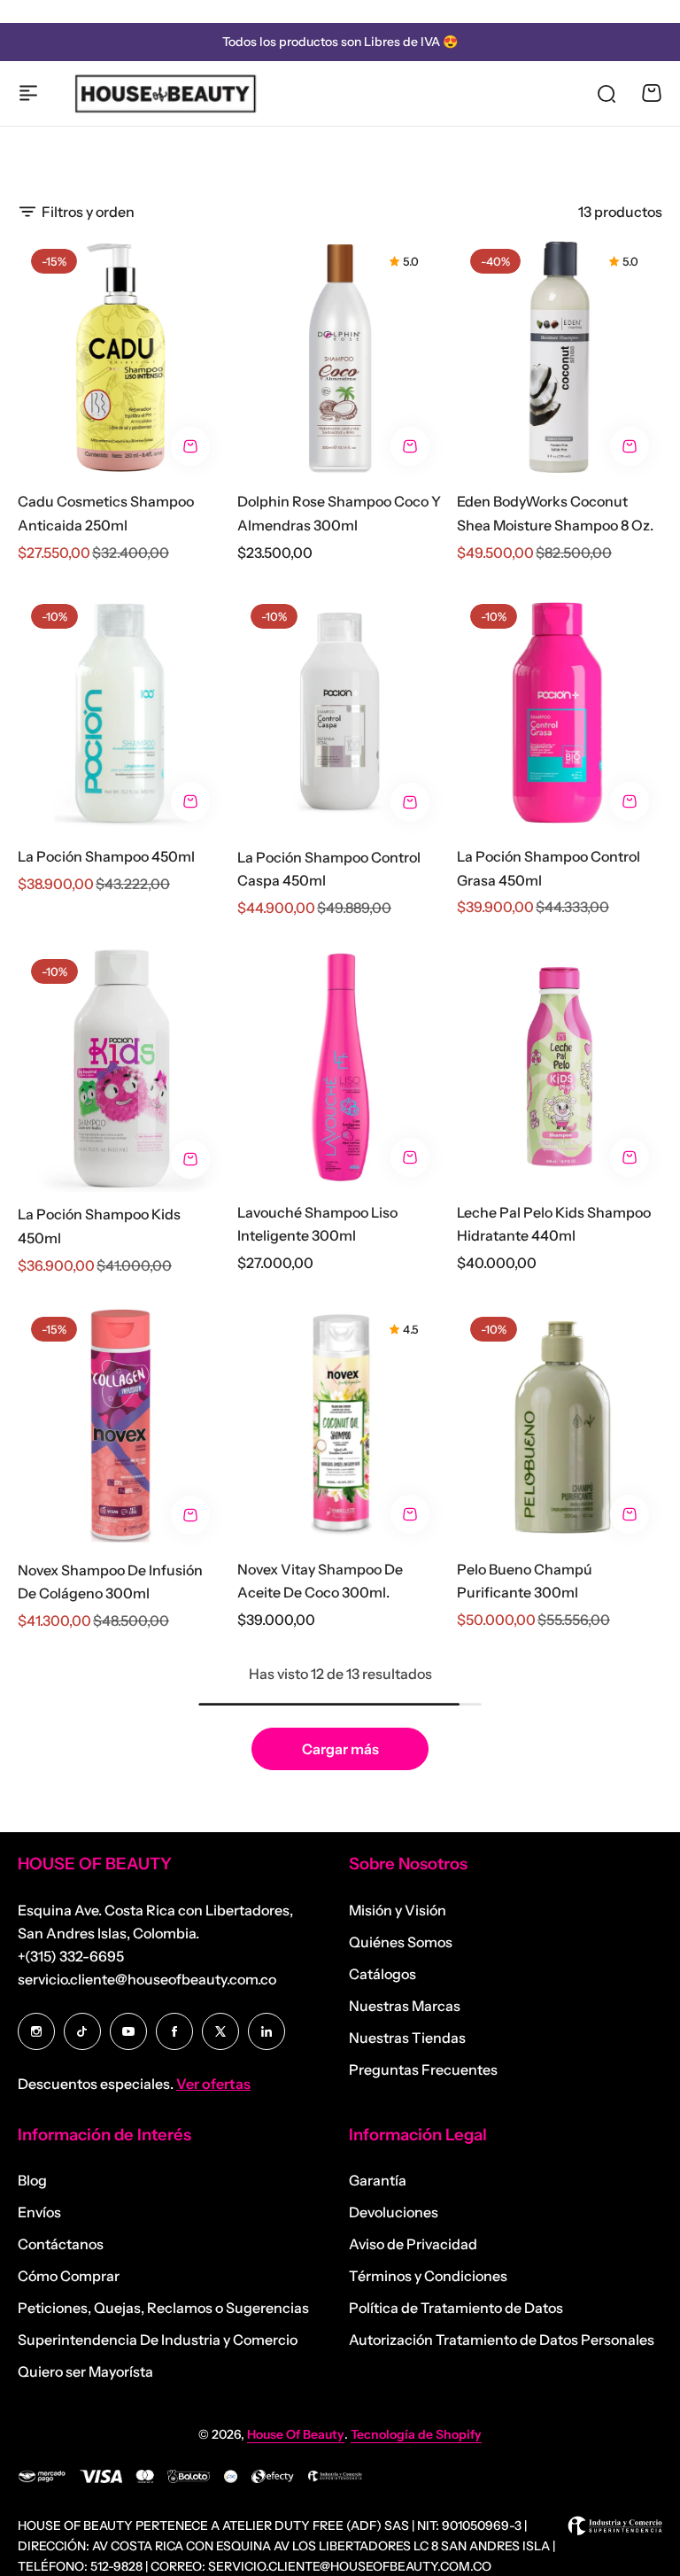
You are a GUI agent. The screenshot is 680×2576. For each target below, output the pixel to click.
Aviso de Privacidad (413, 2244)
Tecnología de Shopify (416, 2434)
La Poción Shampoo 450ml (106, 856)
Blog (32, 2180)
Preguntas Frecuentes (423, 2069)
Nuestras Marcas (405, 2006)
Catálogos (382, 1974)
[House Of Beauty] (165, 93)
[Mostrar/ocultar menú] (28, 93)
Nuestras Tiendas (407, 2038)
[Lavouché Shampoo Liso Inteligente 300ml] (340, 1068)
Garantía (378, 2180)
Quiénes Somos (401, 1942)
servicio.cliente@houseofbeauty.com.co (147, 1979)
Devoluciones (394, 2212)
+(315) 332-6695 (71, 1956)
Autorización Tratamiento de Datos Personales (502, 2340)
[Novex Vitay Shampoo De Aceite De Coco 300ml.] (340, 1425)
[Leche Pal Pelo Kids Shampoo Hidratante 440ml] (560, 1068)
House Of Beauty (296, 2434)
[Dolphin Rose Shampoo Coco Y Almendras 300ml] (340, 357)
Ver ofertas (213, 2084)
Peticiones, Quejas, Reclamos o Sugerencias (163, 2308)
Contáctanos (61, 2244)
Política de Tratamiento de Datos (456, 2308)
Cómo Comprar (69, 2276)
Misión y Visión (398, 1910)
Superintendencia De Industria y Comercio (158, 2340)
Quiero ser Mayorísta (85, 2371)
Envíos (39, 2212)
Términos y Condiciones (428, 2276)
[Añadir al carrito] (190, 446)
